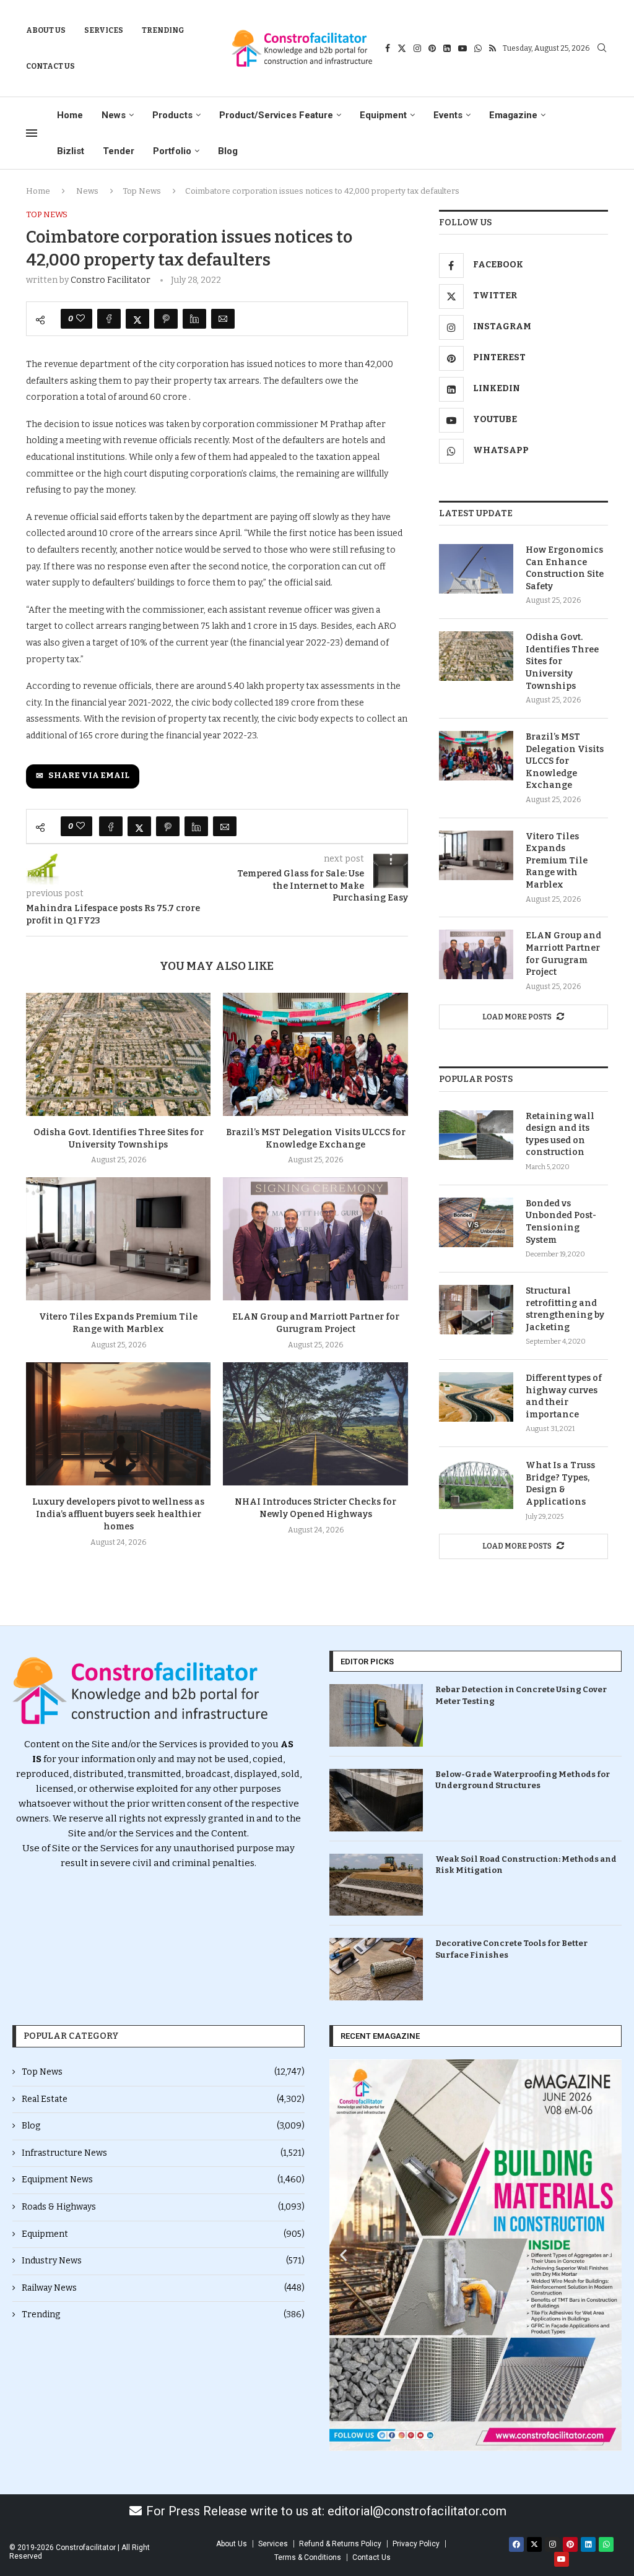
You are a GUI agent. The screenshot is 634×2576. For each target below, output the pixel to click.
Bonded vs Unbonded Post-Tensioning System (561, 1222)
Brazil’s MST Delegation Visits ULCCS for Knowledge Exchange (565, 761)
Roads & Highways (163, 2207)
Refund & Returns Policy (340, 2544)
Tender (119, 151)
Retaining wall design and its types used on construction (560, 1135)
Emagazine (513, 115)
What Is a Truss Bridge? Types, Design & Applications (560, 1484)
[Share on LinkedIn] (194, 319)
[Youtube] (462, 48)
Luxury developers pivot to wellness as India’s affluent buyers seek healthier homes (118, 1514)
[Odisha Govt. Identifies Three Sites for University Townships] (118, 1054)
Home (70, 115)
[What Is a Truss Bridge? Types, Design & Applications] (476, 1484)
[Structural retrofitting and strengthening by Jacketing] (476, 1310)
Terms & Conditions (308, 2557)
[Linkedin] (447, 48)
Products (172, 115)
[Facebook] (388, 48)
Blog (228, 151)
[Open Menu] (32, 133)
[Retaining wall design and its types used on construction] (476, 1135)
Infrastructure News (163, 2153)
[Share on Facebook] (109, 319)
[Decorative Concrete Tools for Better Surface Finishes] (376, 1969)
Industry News (163, 2261)
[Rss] (493, 48)
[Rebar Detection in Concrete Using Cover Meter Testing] (376, 1715)
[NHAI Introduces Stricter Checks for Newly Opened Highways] (315, 1424)
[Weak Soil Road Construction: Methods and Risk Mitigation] (376, 1885)
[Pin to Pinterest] (166, 319)
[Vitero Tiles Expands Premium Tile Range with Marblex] (118, 1239)
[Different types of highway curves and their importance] (476, 1397)
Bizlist (71, 151)
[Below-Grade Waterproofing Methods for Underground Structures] (376, 1800)
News (114, 115)
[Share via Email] (223, 319)
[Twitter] (402, 48)
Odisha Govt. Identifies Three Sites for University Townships (562, 661)
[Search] (602, 49)
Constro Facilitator (111, 280)
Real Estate (163, 2099)
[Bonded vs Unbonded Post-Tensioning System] (476, 1222)
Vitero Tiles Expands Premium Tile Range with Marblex (557, 861)
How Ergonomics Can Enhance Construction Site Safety (565, 568)
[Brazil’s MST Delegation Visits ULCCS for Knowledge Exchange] (315, 1054)
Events (448, 115)
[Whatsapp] (478, 48)
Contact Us (50, 66)
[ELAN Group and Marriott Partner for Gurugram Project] (315, 1239)
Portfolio (172, 151)
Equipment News (163, 2180)
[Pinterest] (432, 48)
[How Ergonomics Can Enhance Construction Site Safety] (476, 569)
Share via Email (89, 776)
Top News (142, 191)
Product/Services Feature (276, 115)
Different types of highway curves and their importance (564, 1396)
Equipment (383, 115)
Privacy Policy (416, 2544)
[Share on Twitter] (137, 319)
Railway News (163, 2288)
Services (104, 30)
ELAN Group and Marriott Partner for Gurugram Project (563, 954)
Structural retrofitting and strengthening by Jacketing (565, 1309)
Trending (163, 30)
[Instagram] (417, 48)
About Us (46, 30)
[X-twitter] (534, 2544)
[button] (343, 2255)
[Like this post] (80, 319)
